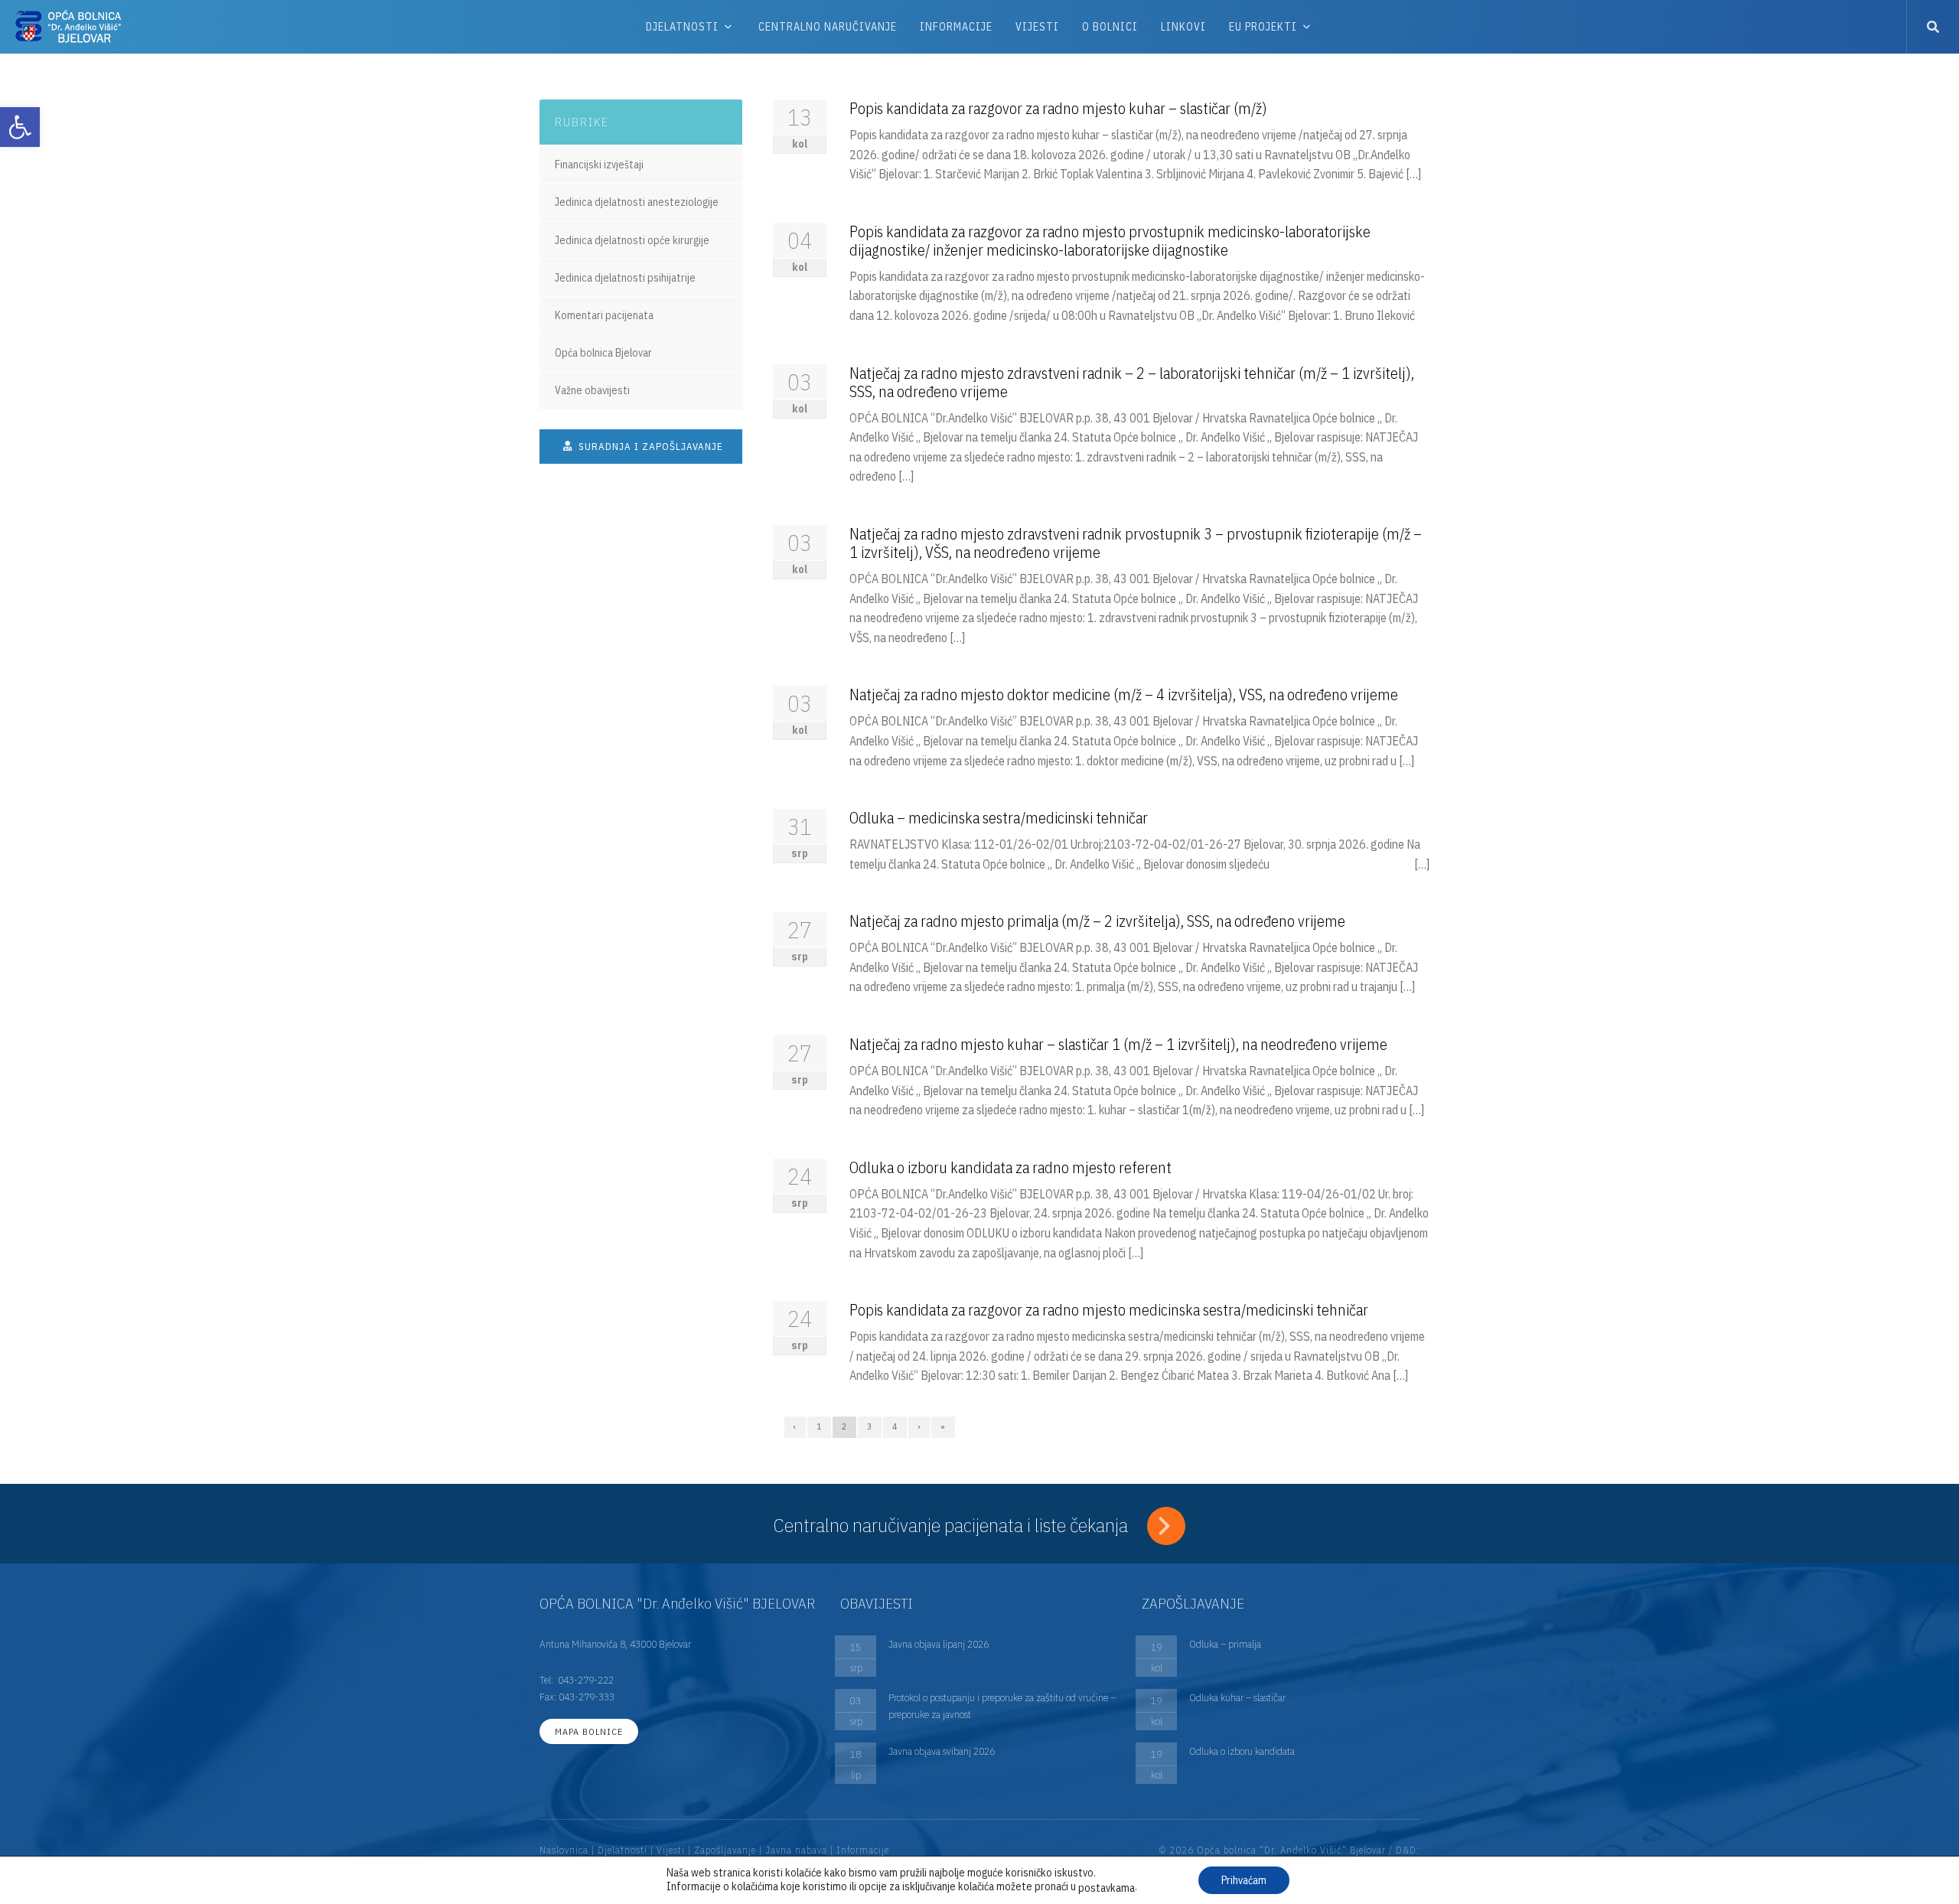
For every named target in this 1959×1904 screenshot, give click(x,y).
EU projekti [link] (1263, 27)
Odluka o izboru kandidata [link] (1242, 1751)
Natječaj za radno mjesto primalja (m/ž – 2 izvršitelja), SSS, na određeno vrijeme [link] (1097, 921)
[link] (20, 127)
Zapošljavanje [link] (725, 1850)
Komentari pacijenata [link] (604, 315)
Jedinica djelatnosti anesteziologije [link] (637, 202)
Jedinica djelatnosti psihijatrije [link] (625, 278)
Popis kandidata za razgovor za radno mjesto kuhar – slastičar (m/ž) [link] (1058, 108)
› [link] (919, 1426)
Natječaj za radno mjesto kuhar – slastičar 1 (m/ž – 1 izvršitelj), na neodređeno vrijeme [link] (1118, 1044)
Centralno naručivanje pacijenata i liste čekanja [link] (953, 1525)
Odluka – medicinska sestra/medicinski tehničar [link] (999, 818)
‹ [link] (795, 1426)
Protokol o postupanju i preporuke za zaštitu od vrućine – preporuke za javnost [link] (1002, 1706)
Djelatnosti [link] (682, 27)
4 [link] (895, 1426)
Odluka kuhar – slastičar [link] (1237, 1697)
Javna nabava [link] (796, 1850)
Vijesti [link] (1037, 27)
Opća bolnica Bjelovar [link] (603, 353)
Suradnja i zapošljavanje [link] (649, 447)
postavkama (1107, 1888)
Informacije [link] (956, 27)
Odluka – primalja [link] (1225, 1644)
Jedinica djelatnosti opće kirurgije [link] (632, 240)
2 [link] (844, 1426)
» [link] (943, 1426)
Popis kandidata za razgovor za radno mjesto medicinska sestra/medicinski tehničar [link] (1109, 1310)
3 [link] (870, 1426)
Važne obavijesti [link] (592, 390)
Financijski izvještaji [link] (599, 165)
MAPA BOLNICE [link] (589, 1731)
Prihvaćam (1244, 1880)
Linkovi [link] (1183, 27)
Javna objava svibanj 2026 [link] (942, 1751)
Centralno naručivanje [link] (828, 27)
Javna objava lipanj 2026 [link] (939, 1644)
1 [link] (819, 1426)
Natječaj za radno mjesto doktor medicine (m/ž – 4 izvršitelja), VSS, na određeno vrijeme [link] (1124, 694)
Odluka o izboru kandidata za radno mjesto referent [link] (1010, 1167)
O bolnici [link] (1110, 27)
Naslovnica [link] (564, 1850)
